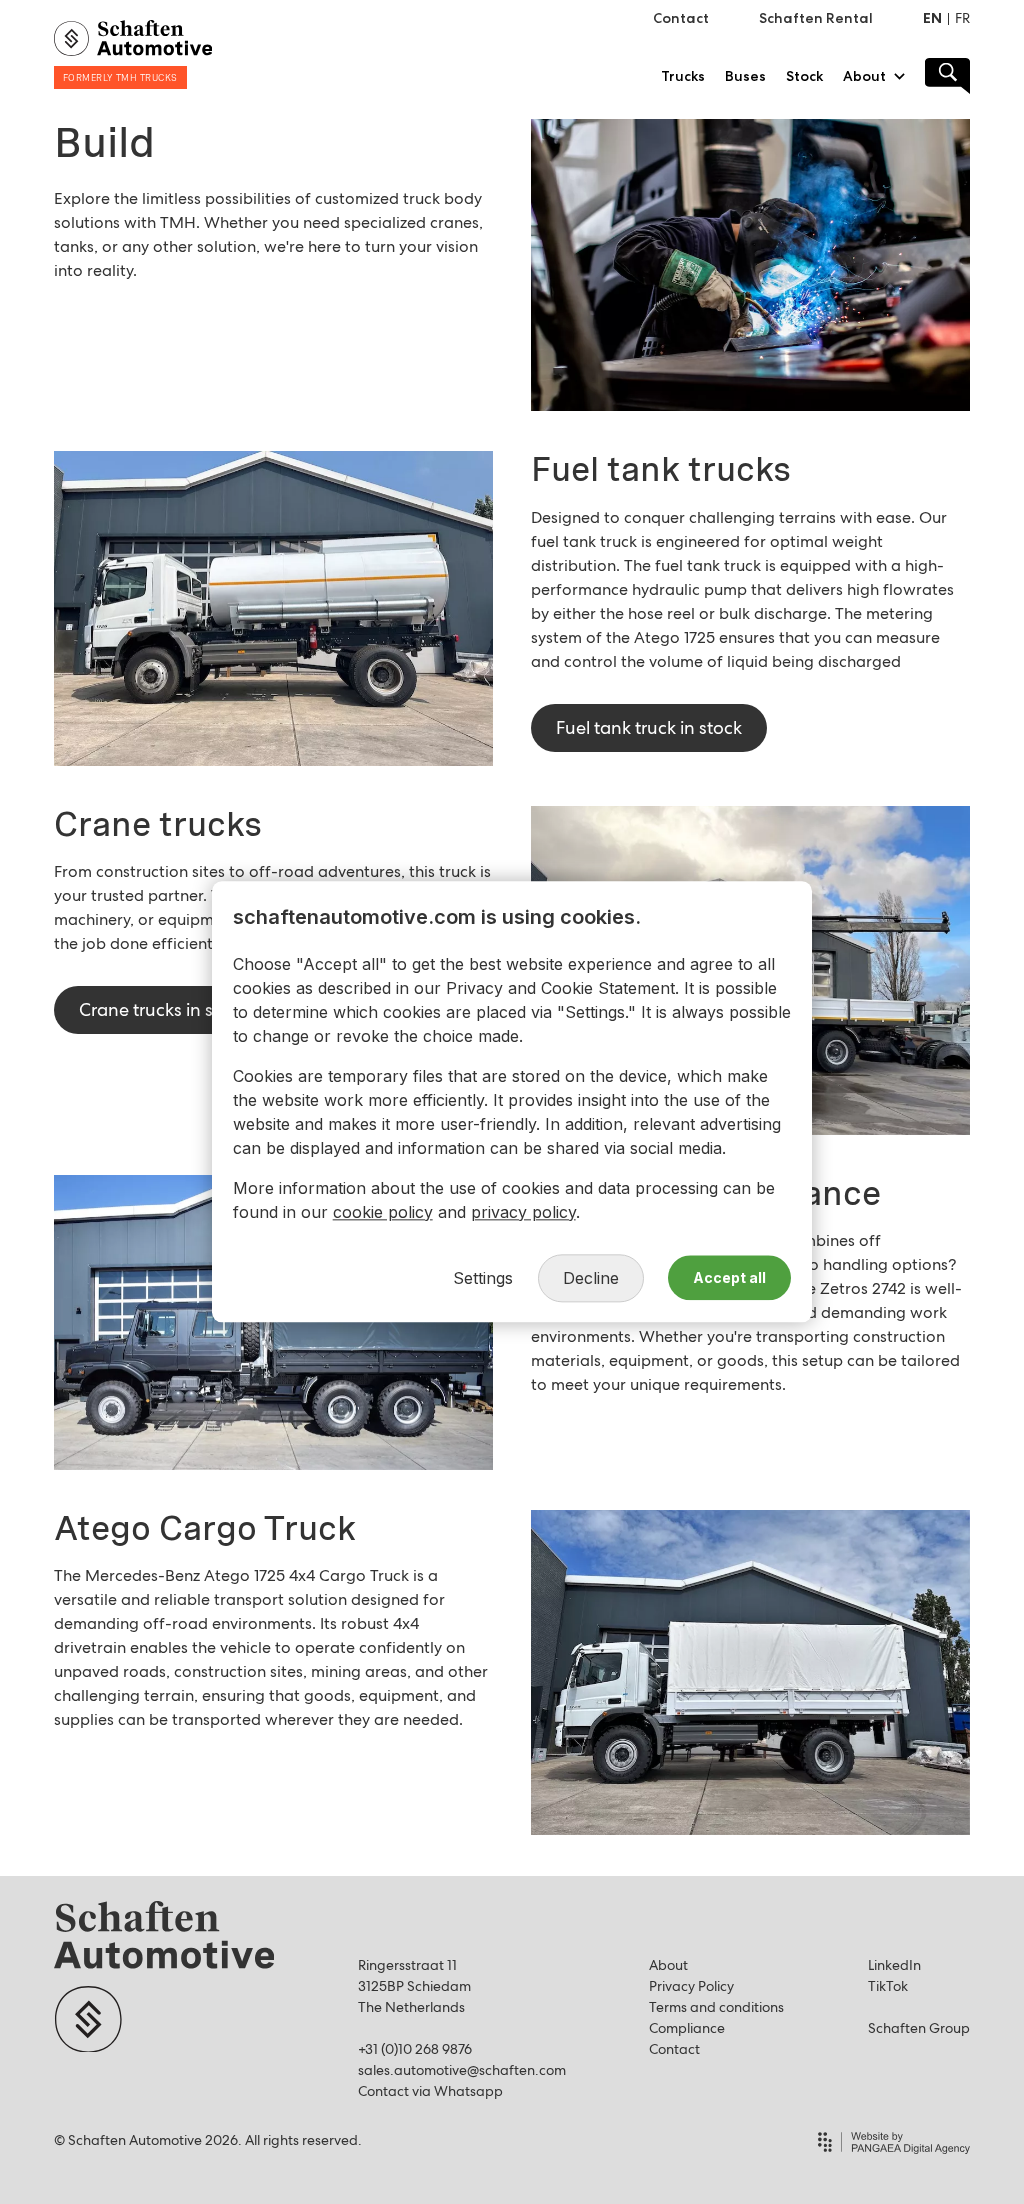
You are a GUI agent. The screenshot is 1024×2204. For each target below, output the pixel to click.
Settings (483, 1278)
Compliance (687, 2028)
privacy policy (523, 1212)
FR (962, 18)
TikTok (888, 1986)
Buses (745, 76)
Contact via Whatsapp (430, 2091)
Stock (804, 76)
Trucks (683, 76)
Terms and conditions (716, 2007)
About (668, 1965)
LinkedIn (894, 1965)
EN (932, 18)
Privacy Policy (691, 1986)
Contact (674, 2049)
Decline (591, 1278)
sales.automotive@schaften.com (462, 2070)
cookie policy (383, 1212)
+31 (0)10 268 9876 (415, 2049)
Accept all (729, 1278)
